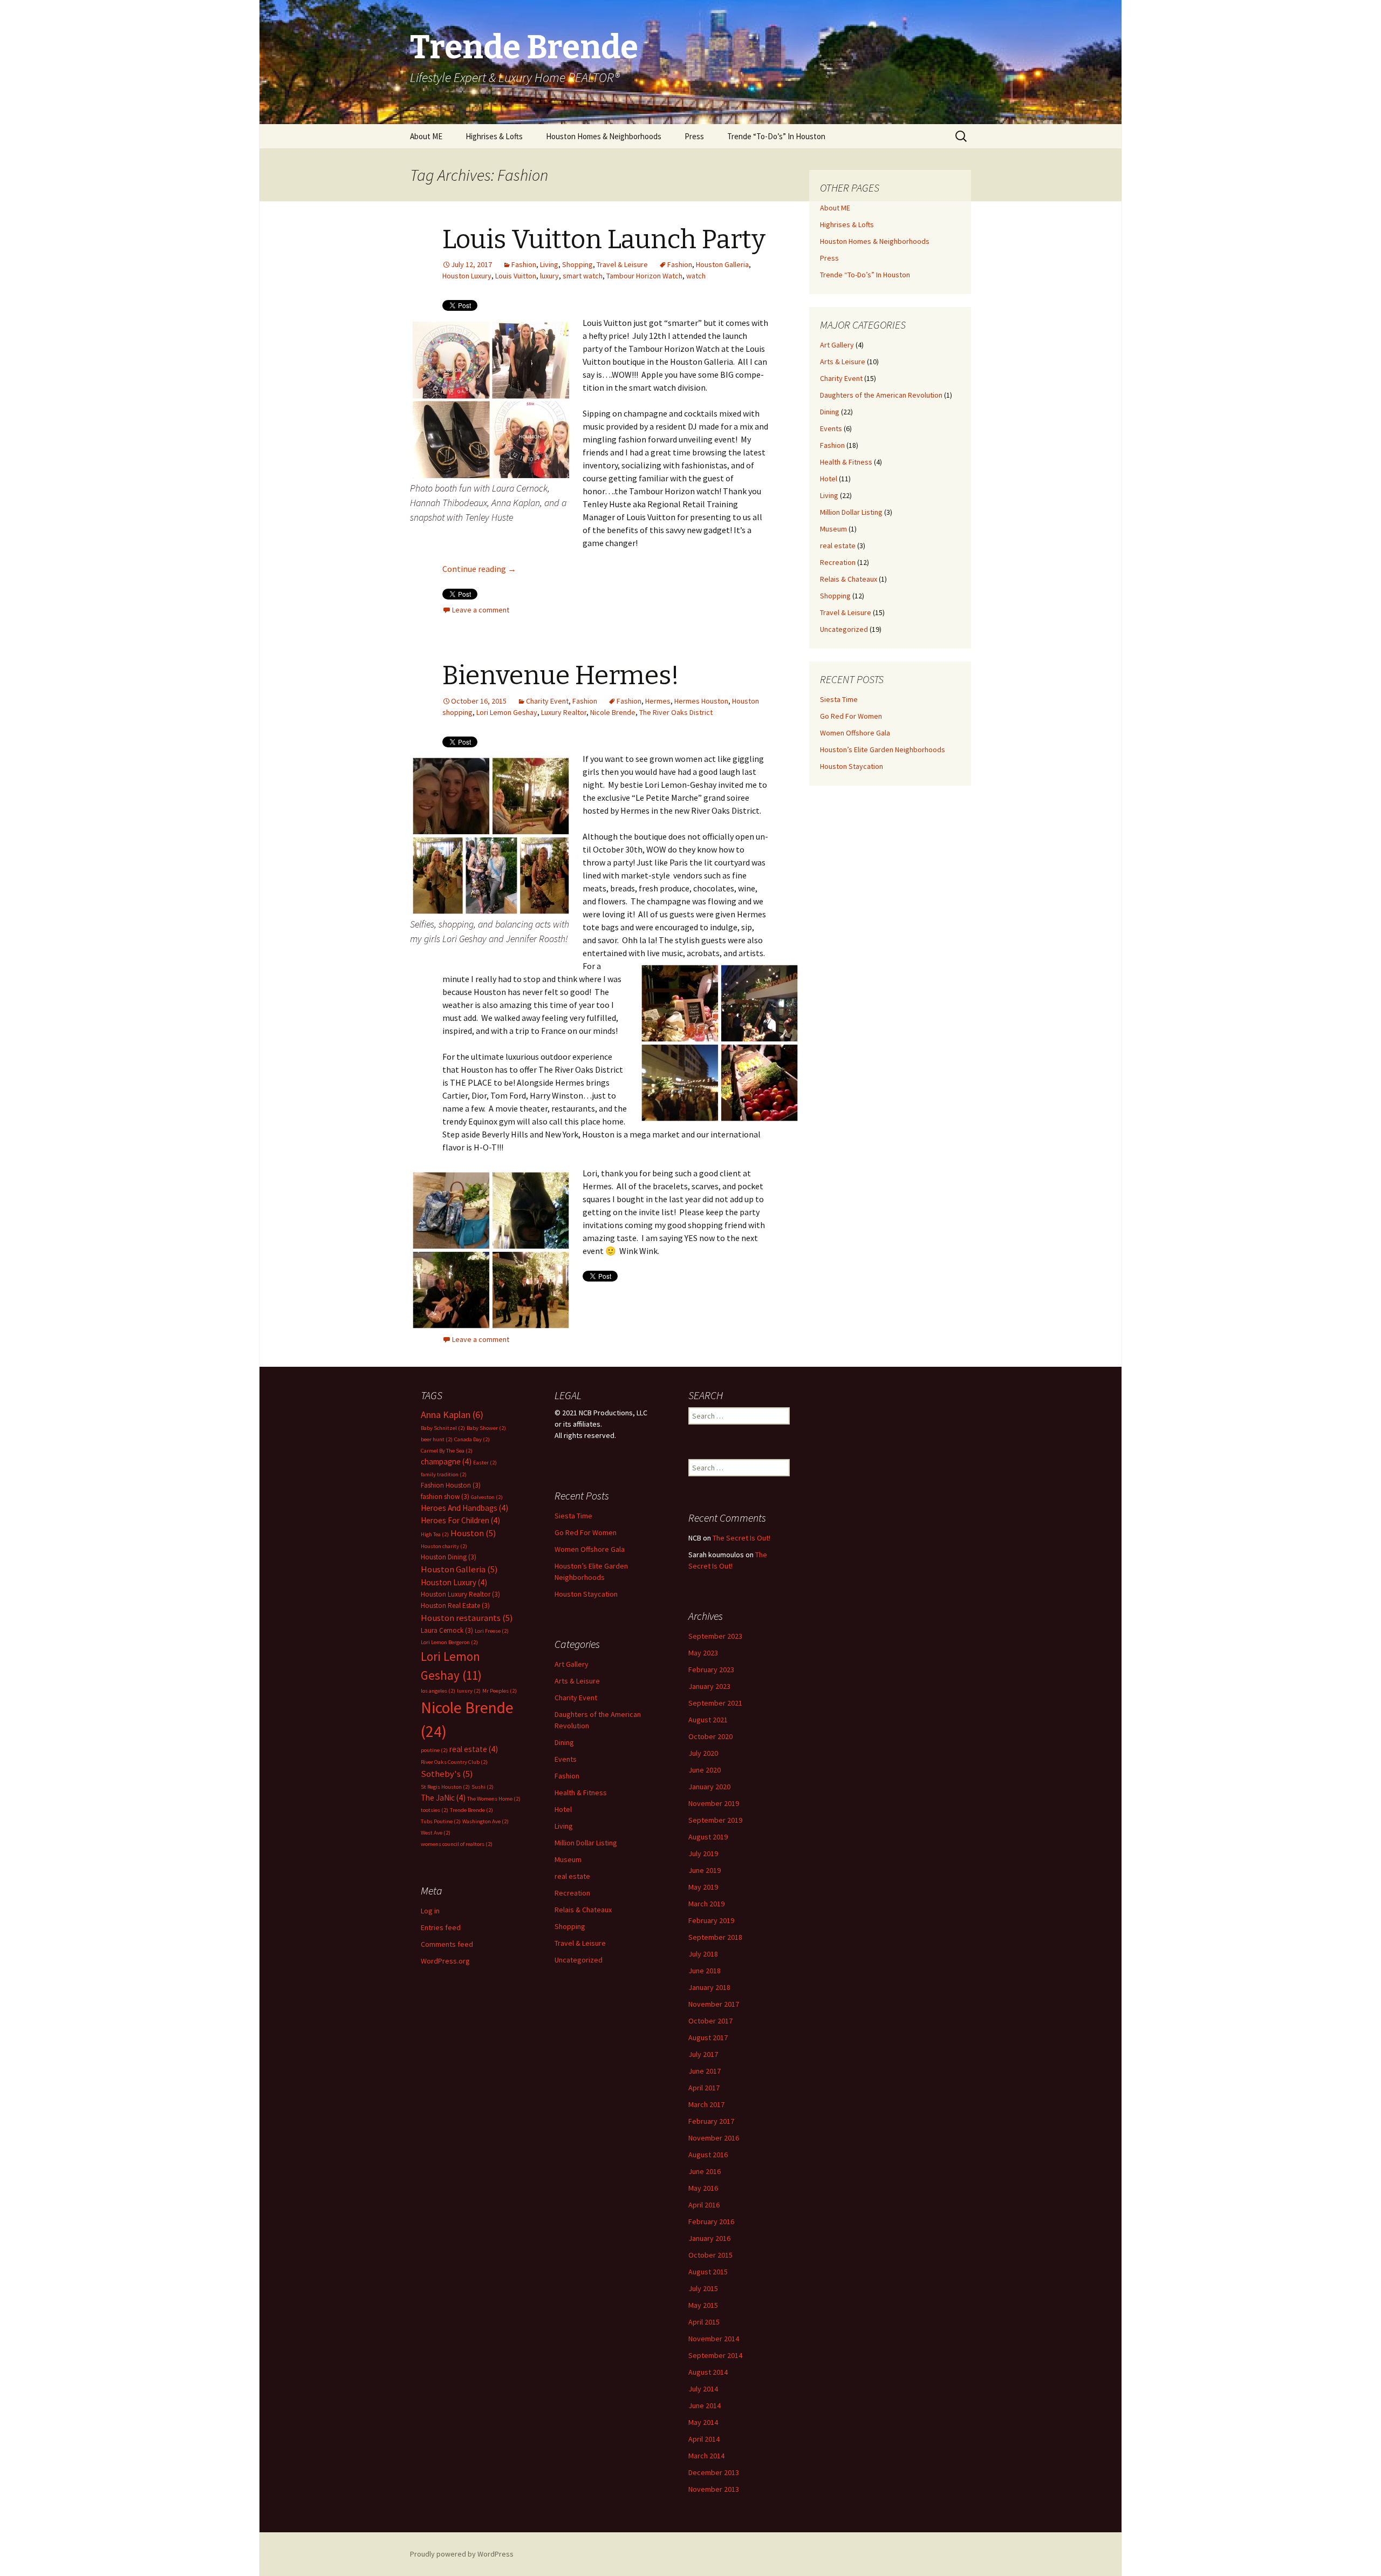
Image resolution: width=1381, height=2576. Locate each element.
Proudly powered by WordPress (462, 2554)
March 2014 (706, 2456)
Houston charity (444, 1546)
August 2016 (708, 2155)
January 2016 (709, 2238)
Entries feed (441, 1927)
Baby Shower (486, 1428)
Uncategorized (844, 629)
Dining (830, 412)
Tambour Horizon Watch (644, 276)
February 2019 (711, 1920)
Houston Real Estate (455, 1606)
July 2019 (703, 1853)
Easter (485, 1463)
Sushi (483, 1787)
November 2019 (714, 1803)
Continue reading (479, 569)
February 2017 (711, 2121)
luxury (549, 276)
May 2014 (703, 2422)
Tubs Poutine (441, 1821)
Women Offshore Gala (855, 733)
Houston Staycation (852, 766)
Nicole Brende (613, 712)
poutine (434, 1750)
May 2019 (703, 1887)
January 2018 (709, 1987)
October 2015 (710, 2255)
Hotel (829, 479)
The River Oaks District (676, 712)
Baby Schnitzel (443, 1428)
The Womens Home (494, 1799)
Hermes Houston (701, 701)
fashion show (445, 1497)
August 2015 (708, 2272)
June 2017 (705, 2071)
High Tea (435, 1534)
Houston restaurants (467, 1618)
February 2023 (711, 1669)
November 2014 (714, 2339)
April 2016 (704, 2205)
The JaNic (443, 1798)
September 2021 (715, 1703)
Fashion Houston (451, 1485)
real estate (838, 546)
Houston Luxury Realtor (460, 1594)
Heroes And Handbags (464, 1508)
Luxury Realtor (564, 712)
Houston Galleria (722, 264)
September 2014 (715, 2355)
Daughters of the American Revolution (881, 395)
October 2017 (710, 2021)
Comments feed (447, 1944)
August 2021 (708, 1720)
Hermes (658, 701)
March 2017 (706, 2104)
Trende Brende (471, 1810)
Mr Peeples (500, 1691)
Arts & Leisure (843, 362)
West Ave (436, 1833)
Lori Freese (492, 1631)
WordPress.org (445, 1961)
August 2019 (708, 1837)
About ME (426, 136)
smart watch (583, 276)
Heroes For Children (460, 1520)
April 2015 (704, 2322)
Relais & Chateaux (849, 579)
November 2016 (714, 2138)
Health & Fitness (846, 462)
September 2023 (715, 1636)
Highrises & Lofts (494, 136)
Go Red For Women (851, 716)
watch (696, 276)
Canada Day (472, 1439)
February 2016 (711, 2221)
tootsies (435, 1810)
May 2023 (703, 1653)
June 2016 (705, 2171)
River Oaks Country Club (454, 1762)
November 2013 (714, 2489)
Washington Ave (486, 1821)
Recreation (838, 562)
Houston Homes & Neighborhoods (604, 136)
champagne (446, 1461)
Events (831, 428)
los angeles (438, 1691)
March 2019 (706, 1904)
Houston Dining (449, 1557)
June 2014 (705, 2405)
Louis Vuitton (516, 276)
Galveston (487, 1497)
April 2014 (704, 2439)
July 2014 (703, 2389)
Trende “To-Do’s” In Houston (776, 136)
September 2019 (715, 1820)
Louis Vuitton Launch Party (604, 240)
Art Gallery (837, 345)
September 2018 (715, 1937)
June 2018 (705, 1971)
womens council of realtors (457, 1844)
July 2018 (703, 1954)
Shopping (577, 264)
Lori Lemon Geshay (507, 712)
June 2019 (705, 1870)
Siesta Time (839, 699)
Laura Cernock (447, 1630)
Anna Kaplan (452, 1415)
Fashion (524, 264)
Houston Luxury (467, 276)
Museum (833, 529)
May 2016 (703, 2188)
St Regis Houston (445, 1787)
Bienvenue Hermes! (561, 676)
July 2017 (703, 2054)
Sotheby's (447, 1774)
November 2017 (714, 2004)
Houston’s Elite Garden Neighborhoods (883, 749)
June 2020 (705, 1770)
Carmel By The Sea (447, 1451)
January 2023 (709, 1686)
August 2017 (708, 2037)
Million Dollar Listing (851, 512)
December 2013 (714, 2472)
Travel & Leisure (622, 264)
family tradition (444, 1474)
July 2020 (703, 1753)
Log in (430, 1911)
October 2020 (710, 1736)
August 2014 (708, 2372)
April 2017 (704, 2088)
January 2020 (709, 1787)
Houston (473, 1533)
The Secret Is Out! (741, 1538)
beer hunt (437, 1439)
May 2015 (703, 2305)
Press (694, 136)
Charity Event (547, 701)
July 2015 (703, 2288)
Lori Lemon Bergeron (449, 1642)
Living (549, 264)
